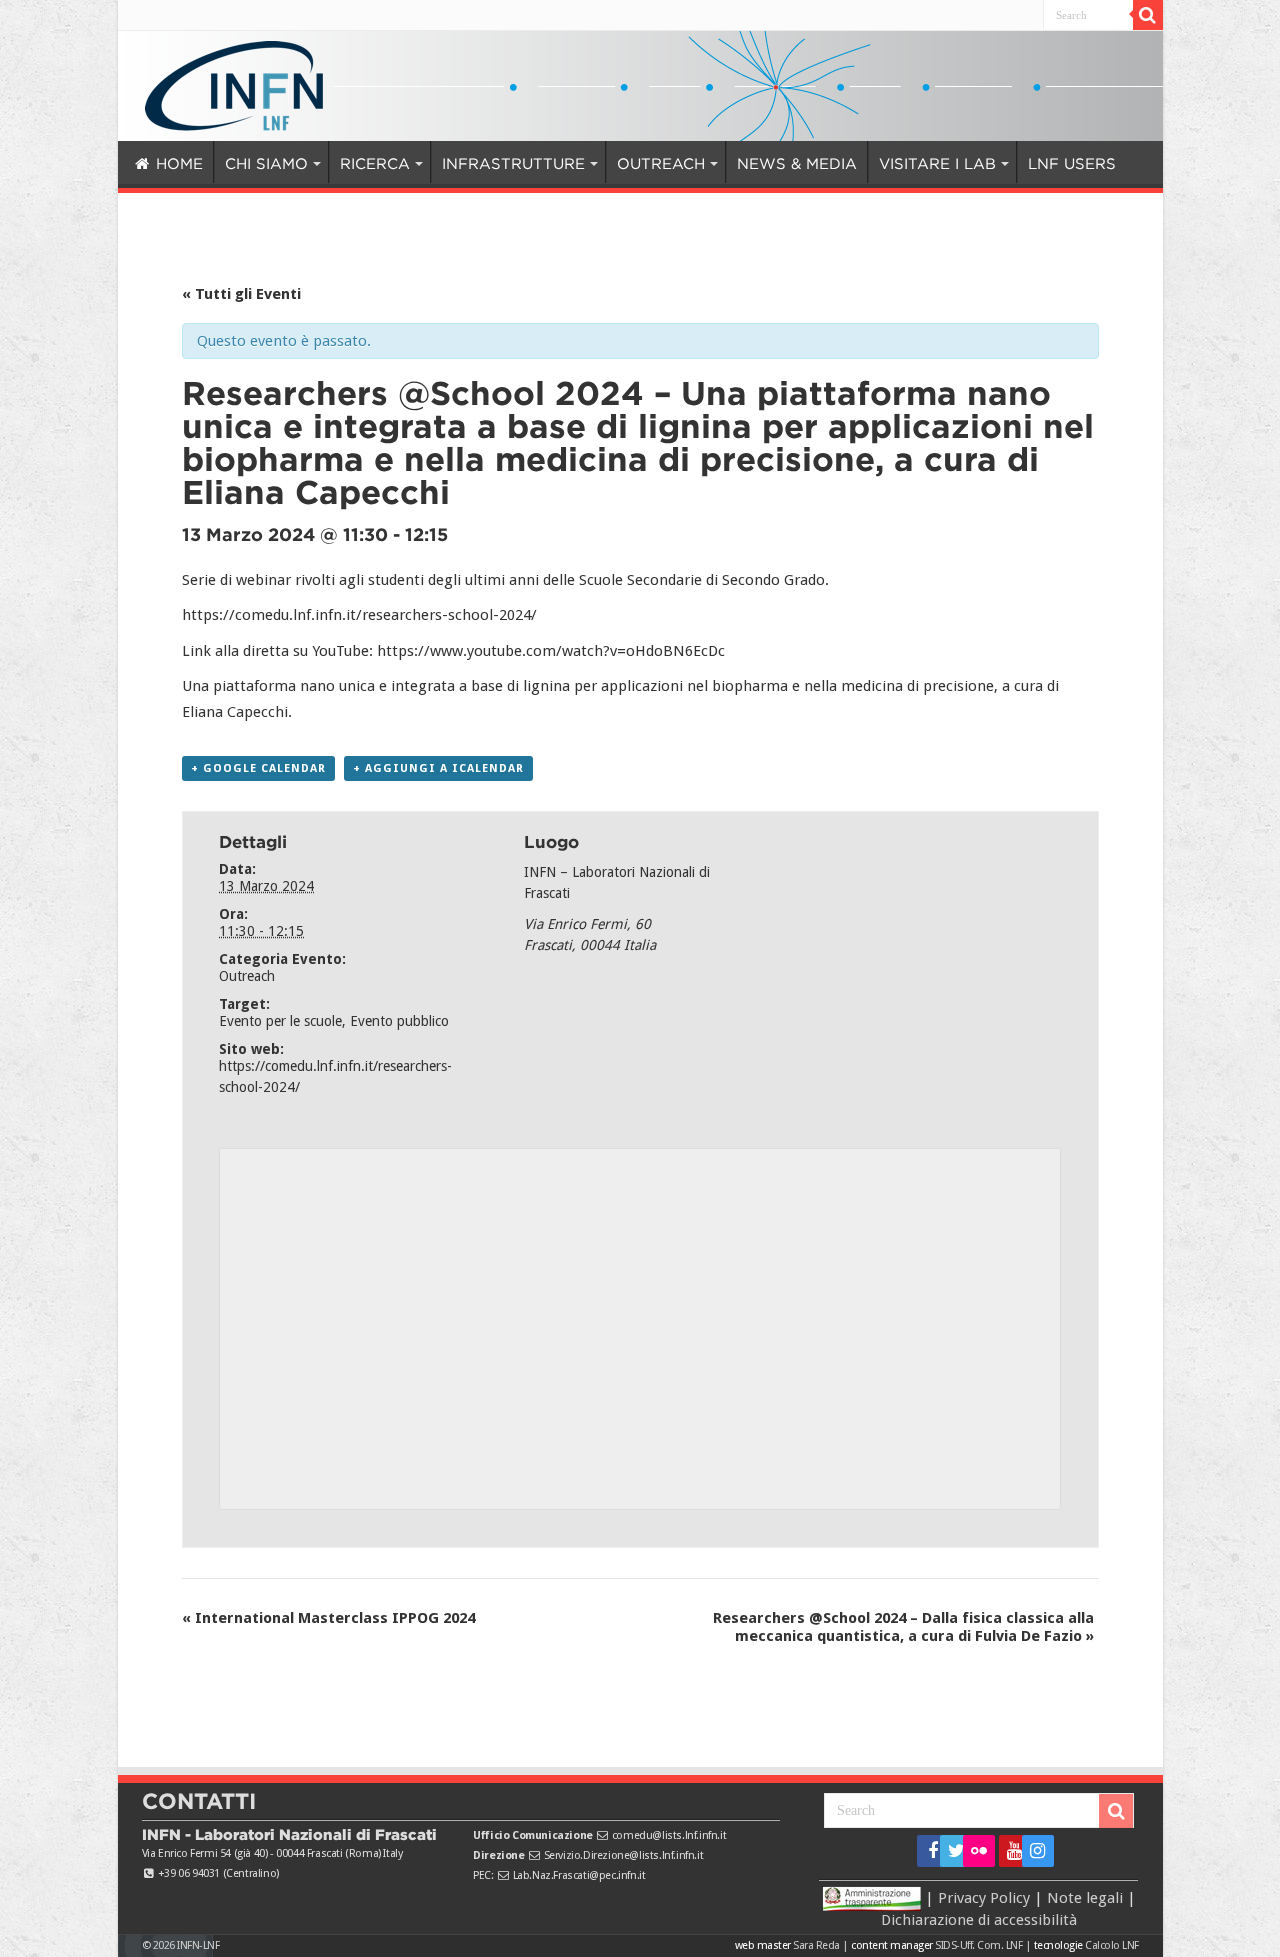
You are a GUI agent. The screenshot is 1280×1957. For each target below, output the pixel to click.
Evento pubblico (399, 1021)
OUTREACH (592, 164)
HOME (176, 164)
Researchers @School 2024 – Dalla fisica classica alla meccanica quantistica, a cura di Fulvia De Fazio (903, 1627)
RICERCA (344, 164)
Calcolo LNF (1112, 1945)
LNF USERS (957, 164)
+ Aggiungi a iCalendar (438, 768)
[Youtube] (1008, 1851)
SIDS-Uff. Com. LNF (978, 1945)
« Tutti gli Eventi (241, 294)
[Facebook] (926, 1851)
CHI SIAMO (250, 164)
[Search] (1148, 15)
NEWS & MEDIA (715, 164)
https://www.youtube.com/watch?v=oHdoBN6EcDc (551, 651)
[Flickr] (979, 1851)
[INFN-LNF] (234, 82)
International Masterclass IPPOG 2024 (328, 1618)
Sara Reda (815, 1945)
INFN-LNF (198, 1945)
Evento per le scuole (280, 1021)
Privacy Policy (984, 1897)
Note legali (1085, 1897)
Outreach (247, 976)
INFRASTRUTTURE (463, 164)
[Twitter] (949, 1851)
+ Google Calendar (258, 768)
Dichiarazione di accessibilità (979, 1920)
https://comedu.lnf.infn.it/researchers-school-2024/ (359, 615)
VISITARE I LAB (834, 164)
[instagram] (1031, 1851)
